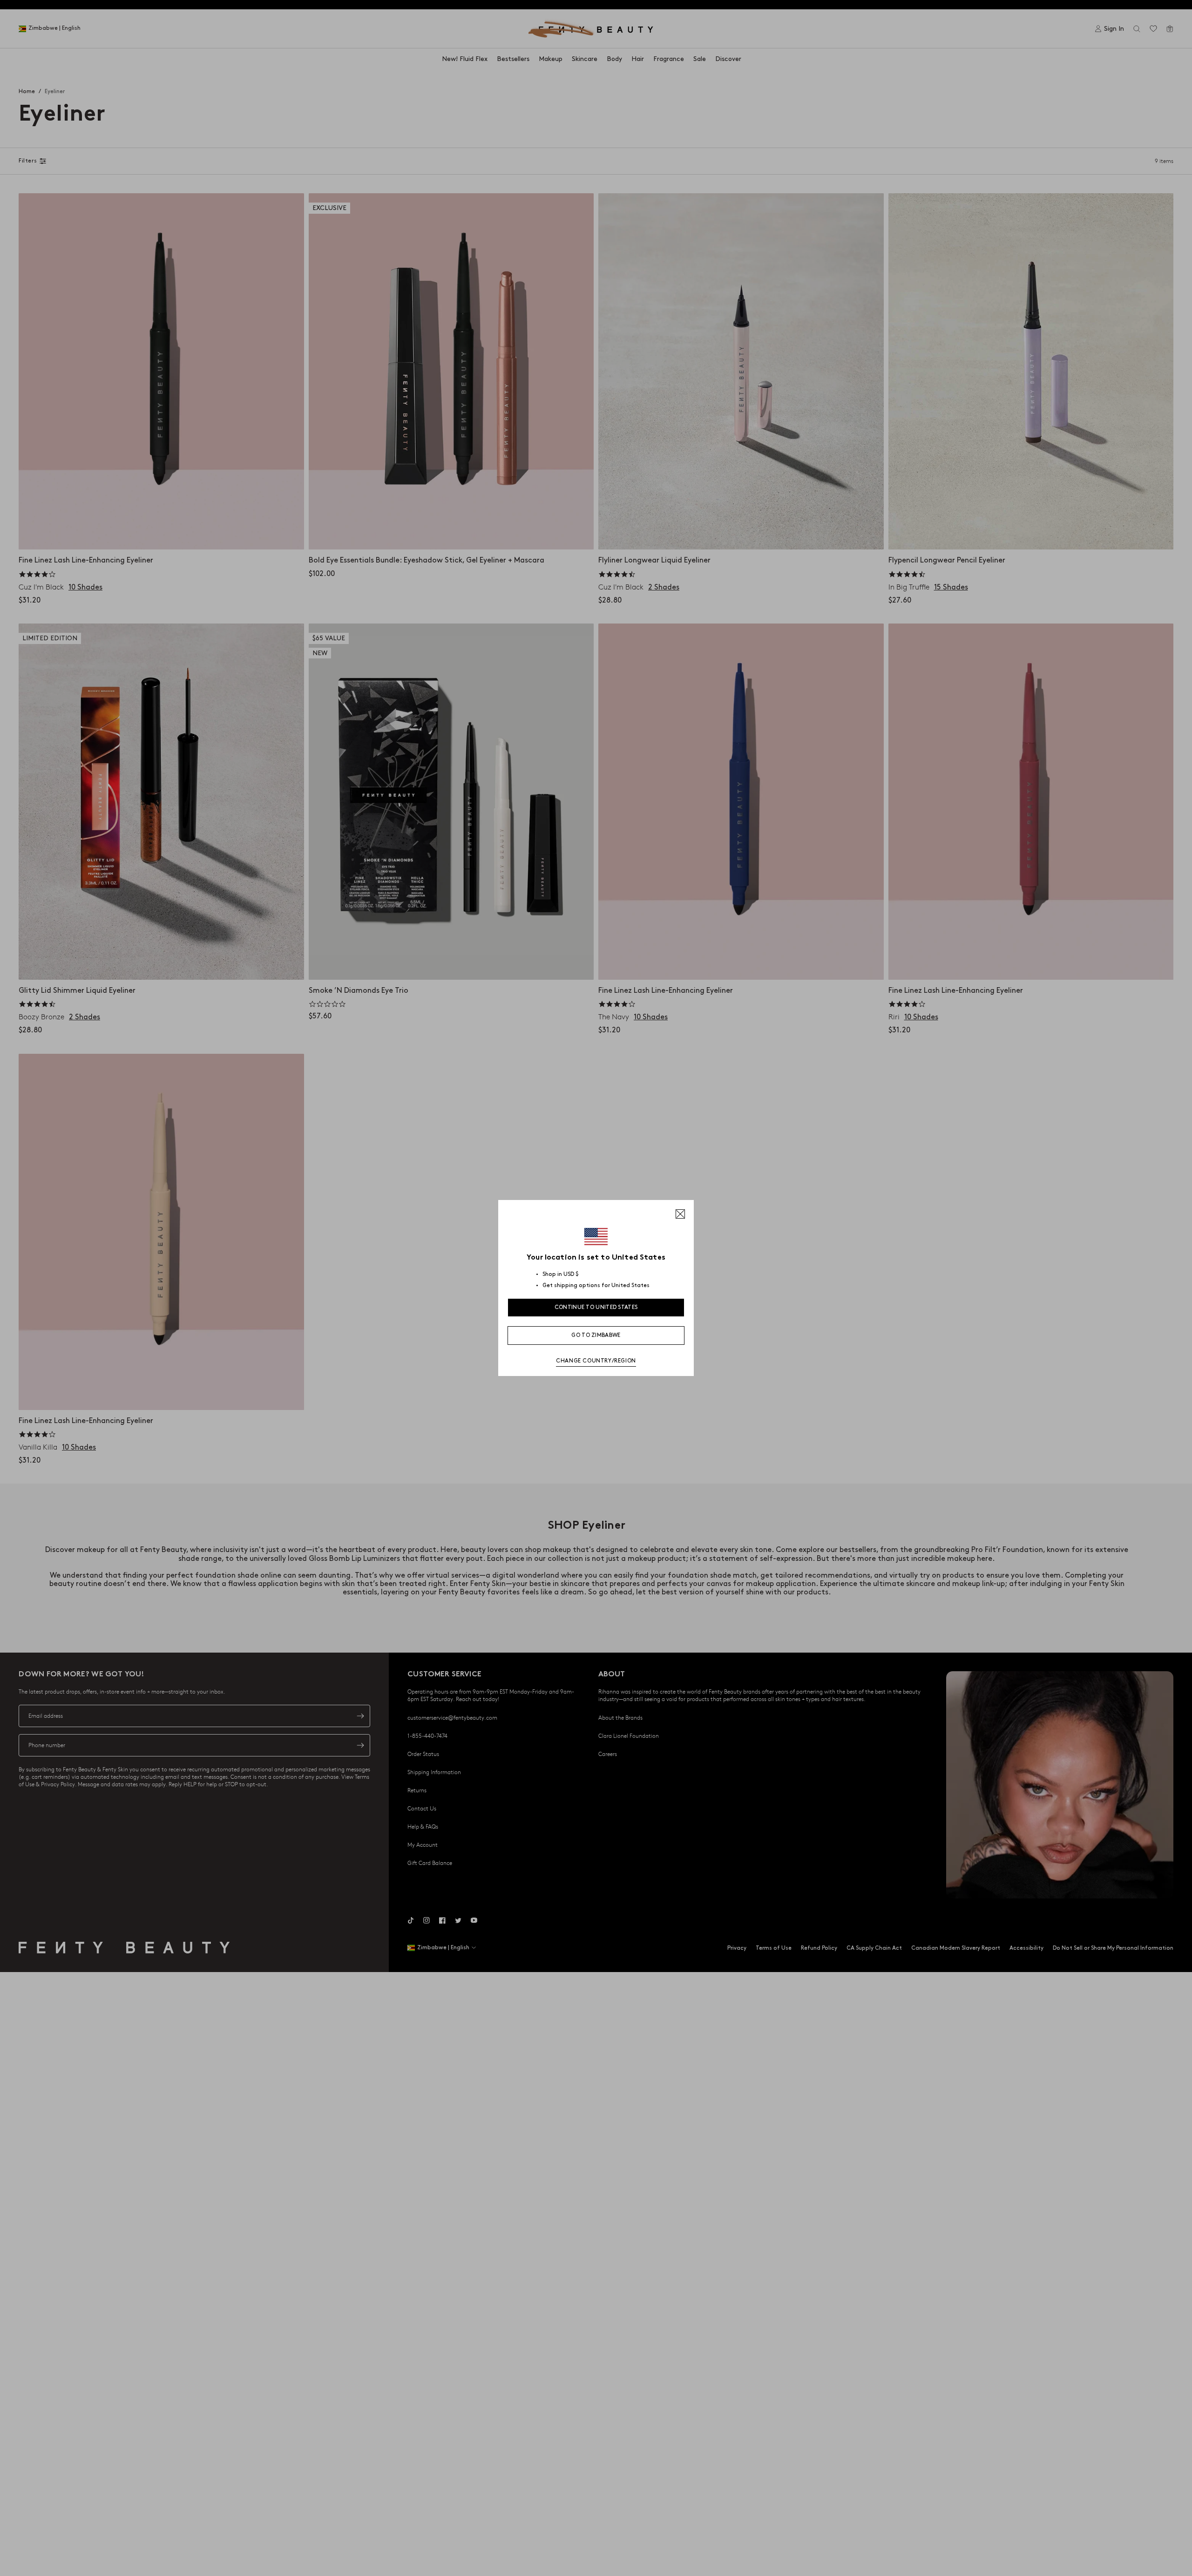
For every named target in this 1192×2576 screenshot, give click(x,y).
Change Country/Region (596, 1361)
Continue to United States (596, 1307)
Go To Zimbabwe (596, 1335)
